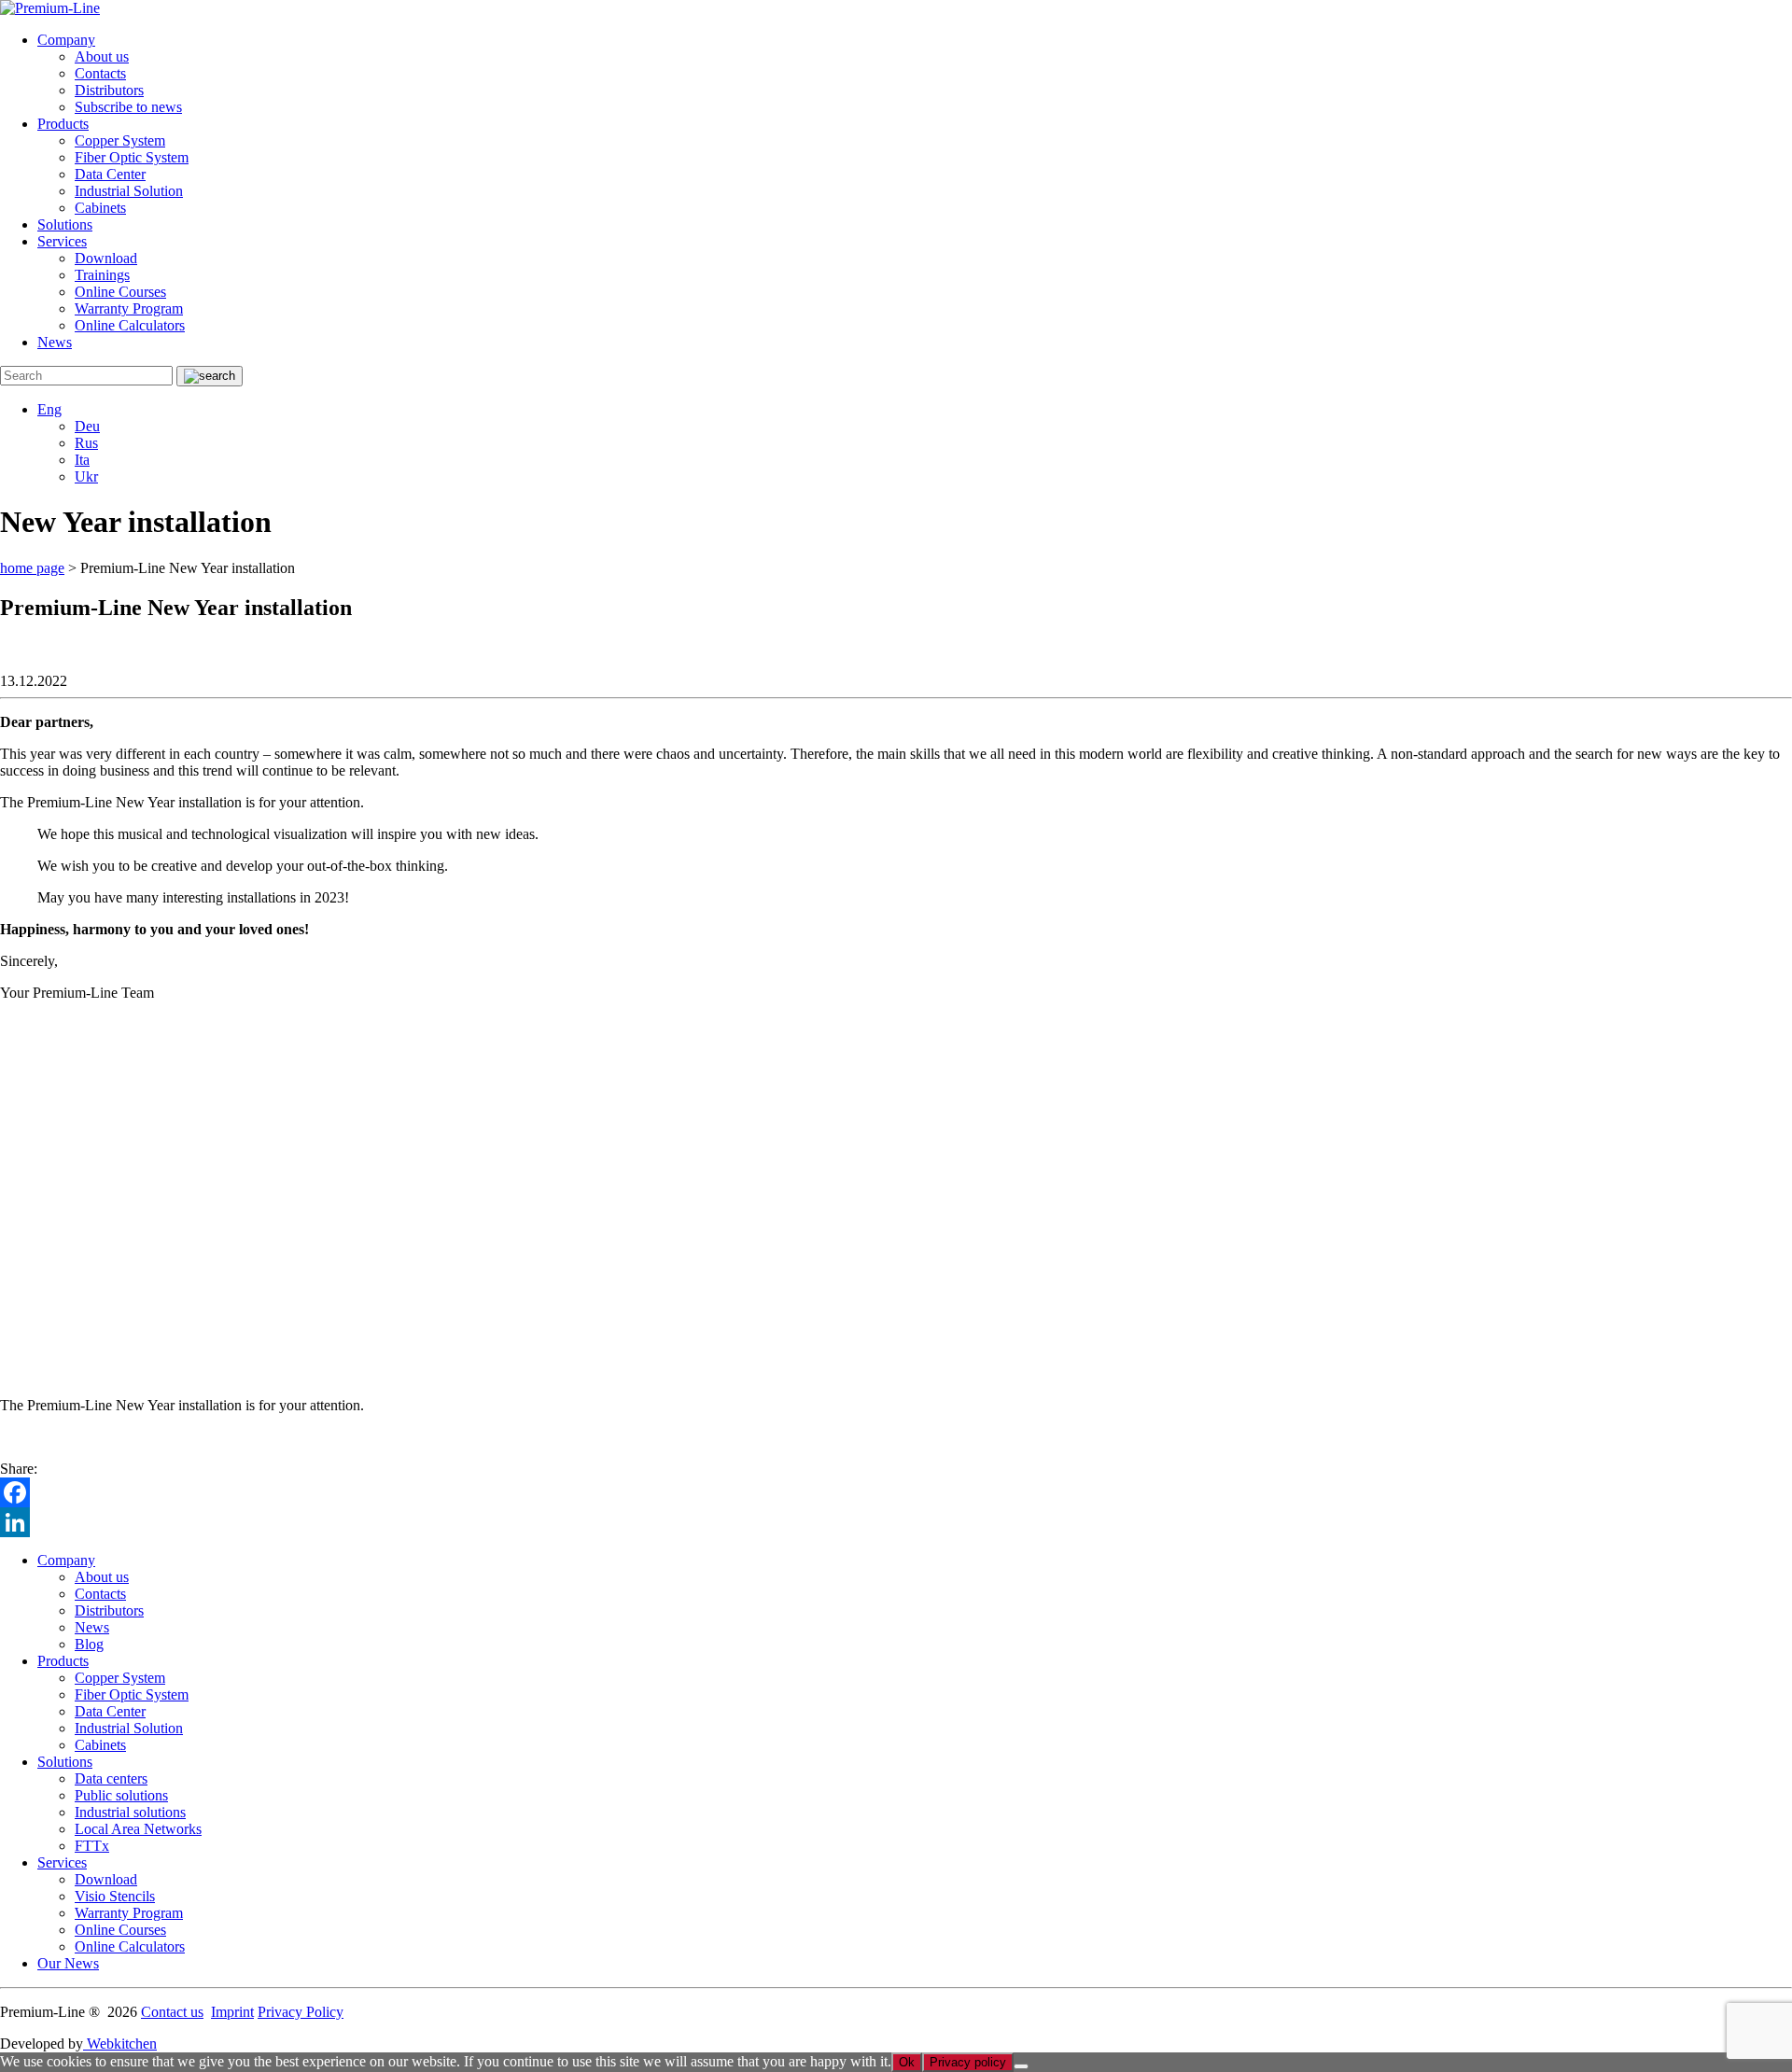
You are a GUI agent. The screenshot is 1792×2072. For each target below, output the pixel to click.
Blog (89, 1644)
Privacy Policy (301, 2012)
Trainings (102, 275)
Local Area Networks (138, 1829)
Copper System (120, 140)
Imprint (232, 2012)
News (55, 342)
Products (63, 124)
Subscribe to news (128, 107)
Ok (907, 2062)
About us (102, 56)
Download (106, 258)
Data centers (111, 1778)
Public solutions (121, 1795)
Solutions (65, 224)
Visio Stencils (115, 1896)
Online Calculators (130, 325)
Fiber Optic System (132, 157)
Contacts (100, 73)
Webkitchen (120, 2044)
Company (66, 40)
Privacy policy (968, 2062)
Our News (68, 1963)
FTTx (92, 1846)
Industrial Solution (129, 191)
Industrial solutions (130, 1812)
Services (62, 241)
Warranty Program (129, 308)
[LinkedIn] (896, 1522)
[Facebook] (896, 1492)
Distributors (109, 90)
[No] (1021, 2066)
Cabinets (100, 208)
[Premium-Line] (50, 8)
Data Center (110, 174)
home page (32, 568)
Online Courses (120, 292)
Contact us (172, 2012)
